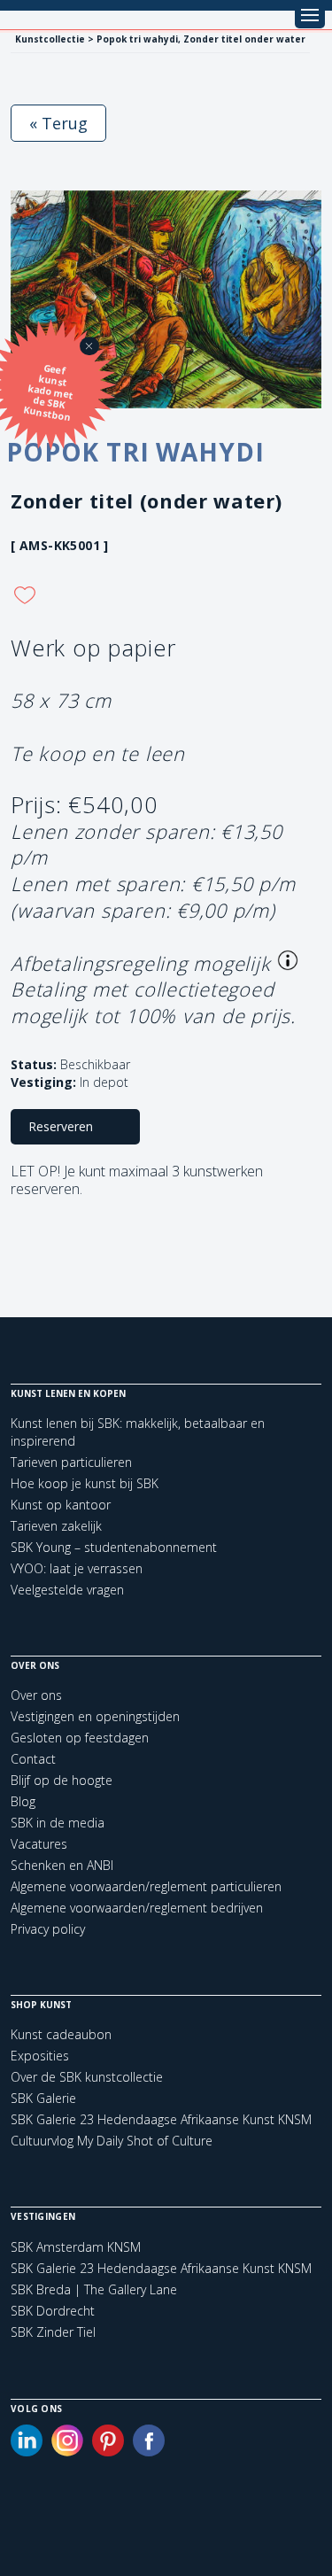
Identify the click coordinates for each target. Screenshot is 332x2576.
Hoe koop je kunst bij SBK (85, 1483)
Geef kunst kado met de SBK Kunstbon (48, 392)
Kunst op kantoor (61, 1505)
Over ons (36, 1695)
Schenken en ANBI (62, 1865)
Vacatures (39, 1844)
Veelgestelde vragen (67, 1590)
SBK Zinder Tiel (53, 2332)
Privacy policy (48, 1929)
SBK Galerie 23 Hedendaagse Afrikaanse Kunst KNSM (161, 2119)
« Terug (58, 123)
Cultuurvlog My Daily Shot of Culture (112, 2141)
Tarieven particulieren (71, 1462)
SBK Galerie (43, 2098)
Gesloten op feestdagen (80, 1738)
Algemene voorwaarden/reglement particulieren (146, 1886)
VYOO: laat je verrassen (77, 1568)
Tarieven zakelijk (56, 1526)
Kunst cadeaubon (61, 2034)
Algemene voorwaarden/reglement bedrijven (137, 1908)
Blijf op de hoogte (62, 1780)
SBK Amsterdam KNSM (76, 2247)
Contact (33, 1759)
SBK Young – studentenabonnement (114, 1547)
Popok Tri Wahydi (135, 452)
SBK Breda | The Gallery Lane (94, 2290)
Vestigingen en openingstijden (95, 1716)
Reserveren (61, 1126)
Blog (23, 1801)
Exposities (40, 2056)
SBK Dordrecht (53, 2311)
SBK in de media (58, 1823)
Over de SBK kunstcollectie (87, 2077)
